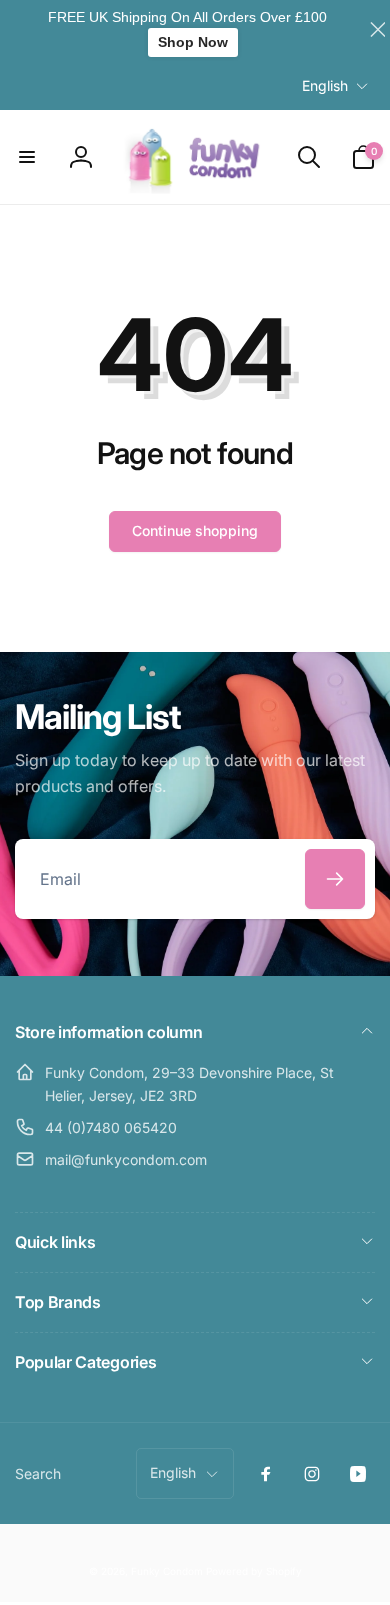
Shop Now (193, 42)
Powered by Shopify (254, 1571)
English (325, 85)
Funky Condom (167, 1571)
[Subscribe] (335, 879)
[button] (27, 157)
